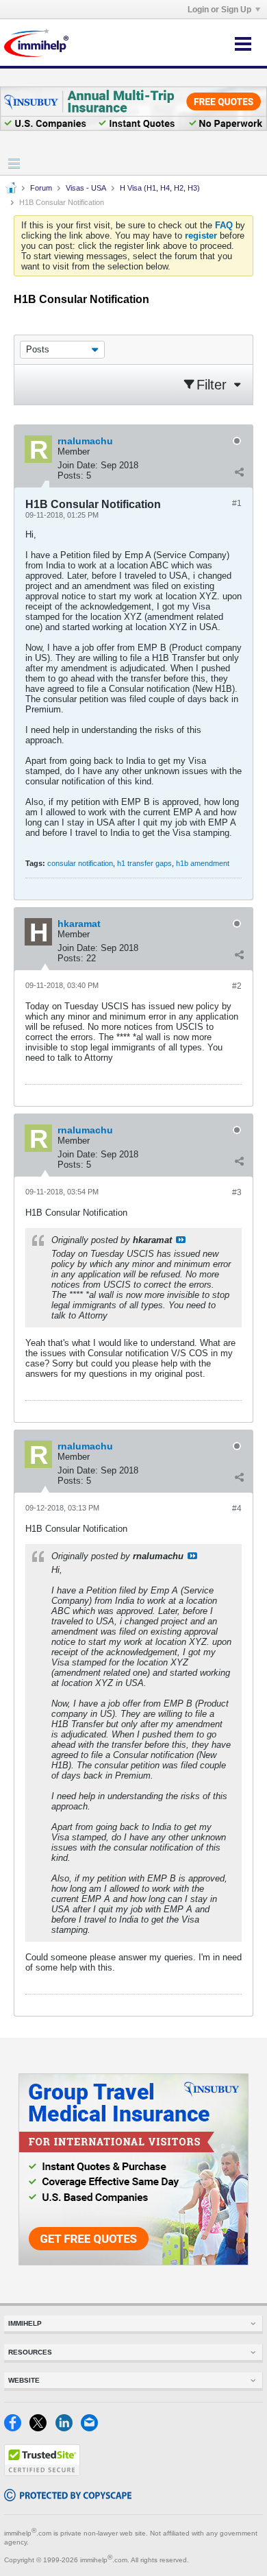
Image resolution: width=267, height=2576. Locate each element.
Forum (41, 188)
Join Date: (78, 465)
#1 (237, 503)
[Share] (239, 472)
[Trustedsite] (42, 2473)
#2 (237, 986)
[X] (42, 2428)
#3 (237, 1192)
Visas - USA (86, 188)
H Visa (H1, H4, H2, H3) (160, 188)
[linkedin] (68, 2428)
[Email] (92, 2428)
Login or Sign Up (219, 10)
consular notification (80, 863)
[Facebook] (17, 2428)
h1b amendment (203, 863)
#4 (237, 1508)
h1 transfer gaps (144, 863)
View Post (181, 1240)
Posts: (71, 476)
